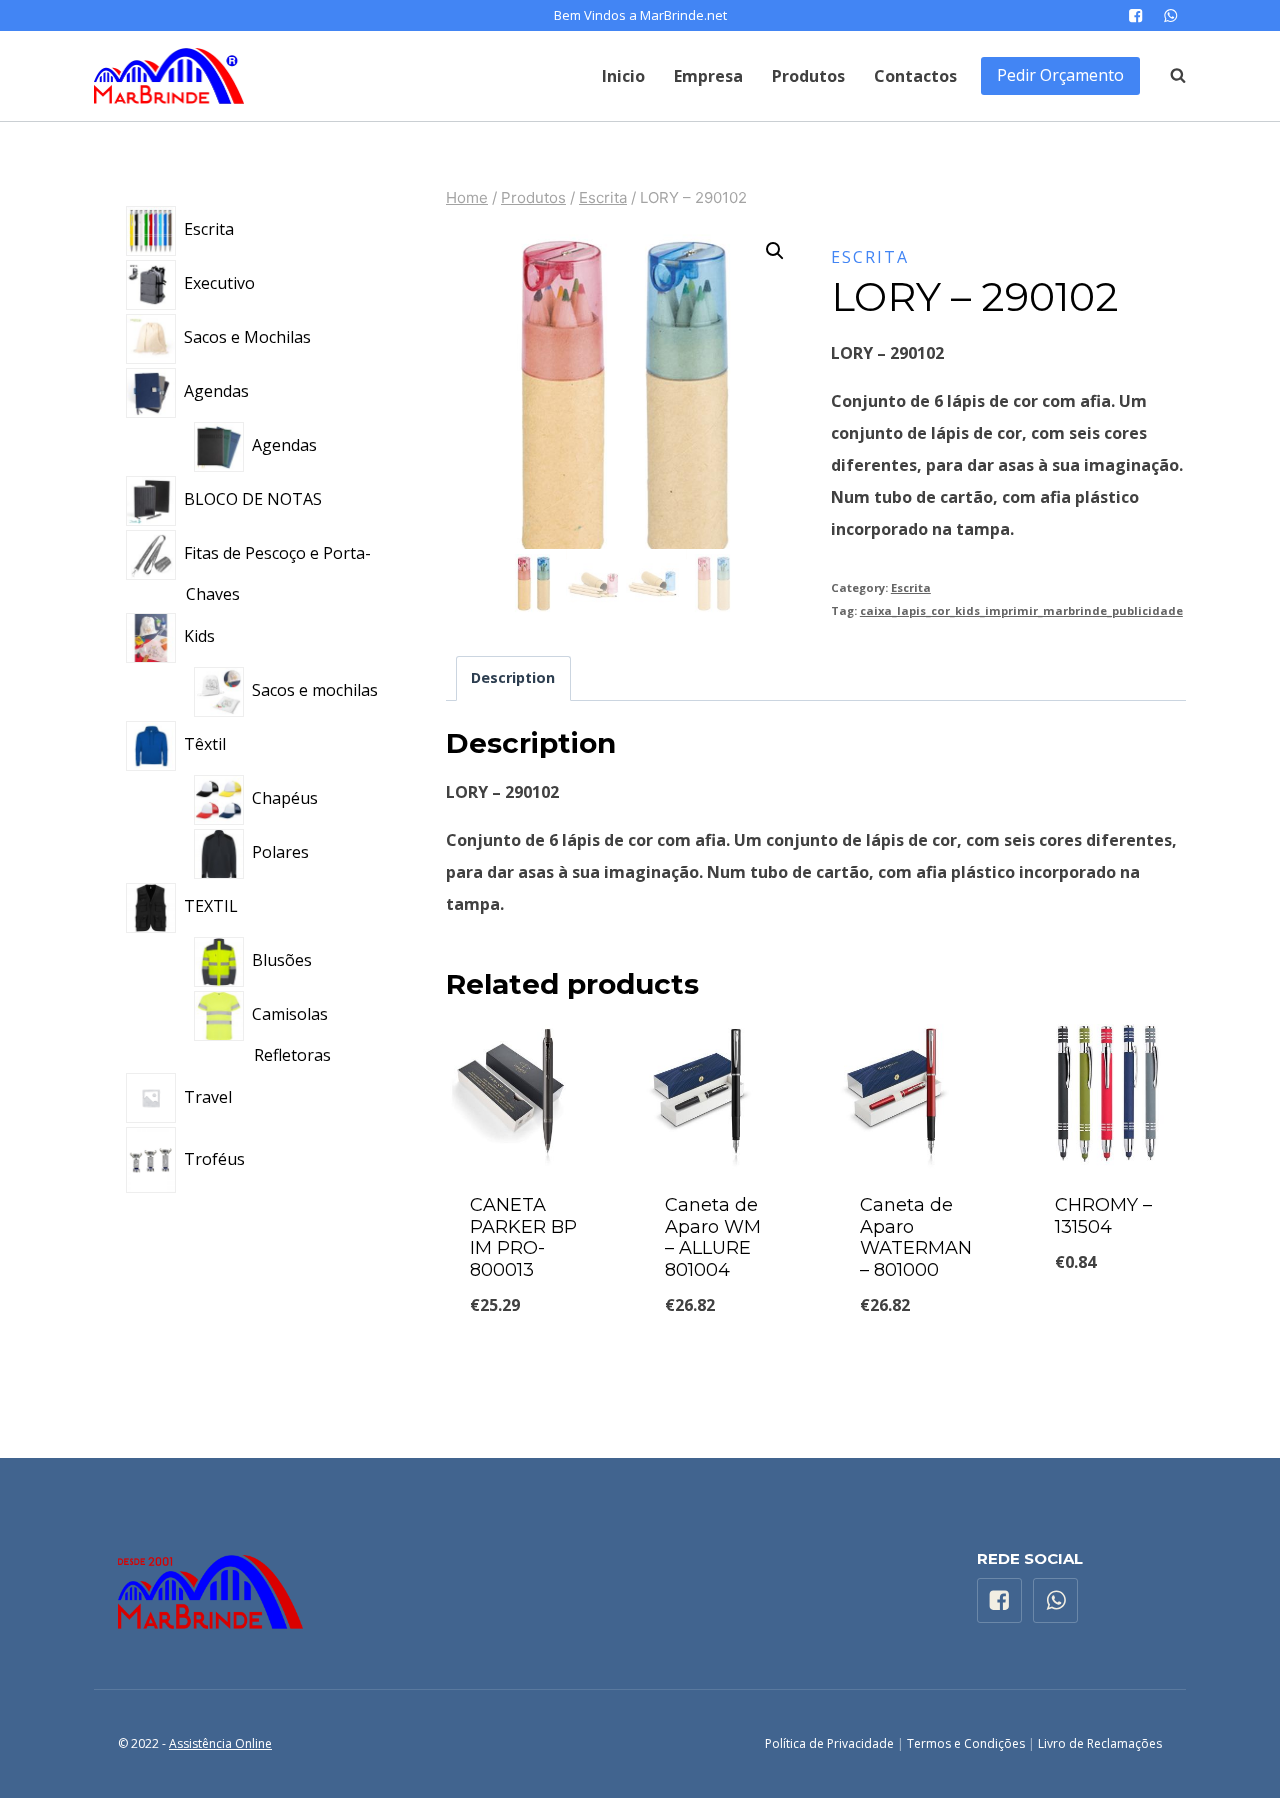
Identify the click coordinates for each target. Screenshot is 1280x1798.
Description (513, 677)
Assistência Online (220, 1743)
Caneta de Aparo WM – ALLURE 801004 (713, 1237)
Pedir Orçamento (1060, 75)
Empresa (708, 76)
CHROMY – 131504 (1103, 1216)
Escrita (870, 257)
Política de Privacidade (829, 1743)
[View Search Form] (1168, 76)
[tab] (513, 678)
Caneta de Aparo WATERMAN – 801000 (916, 1237)
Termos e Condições (966, 1743)
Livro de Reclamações (1100, 1743)
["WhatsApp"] (1170, 15)
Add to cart (1109, 1318)
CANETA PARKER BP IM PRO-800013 (523, 1237)
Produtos (808, 76)
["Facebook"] (1135, 15)
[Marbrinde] (169, 76)
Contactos (915, 76)
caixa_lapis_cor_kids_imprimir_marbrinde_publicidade (1021, 610)
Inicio (623, 76)
